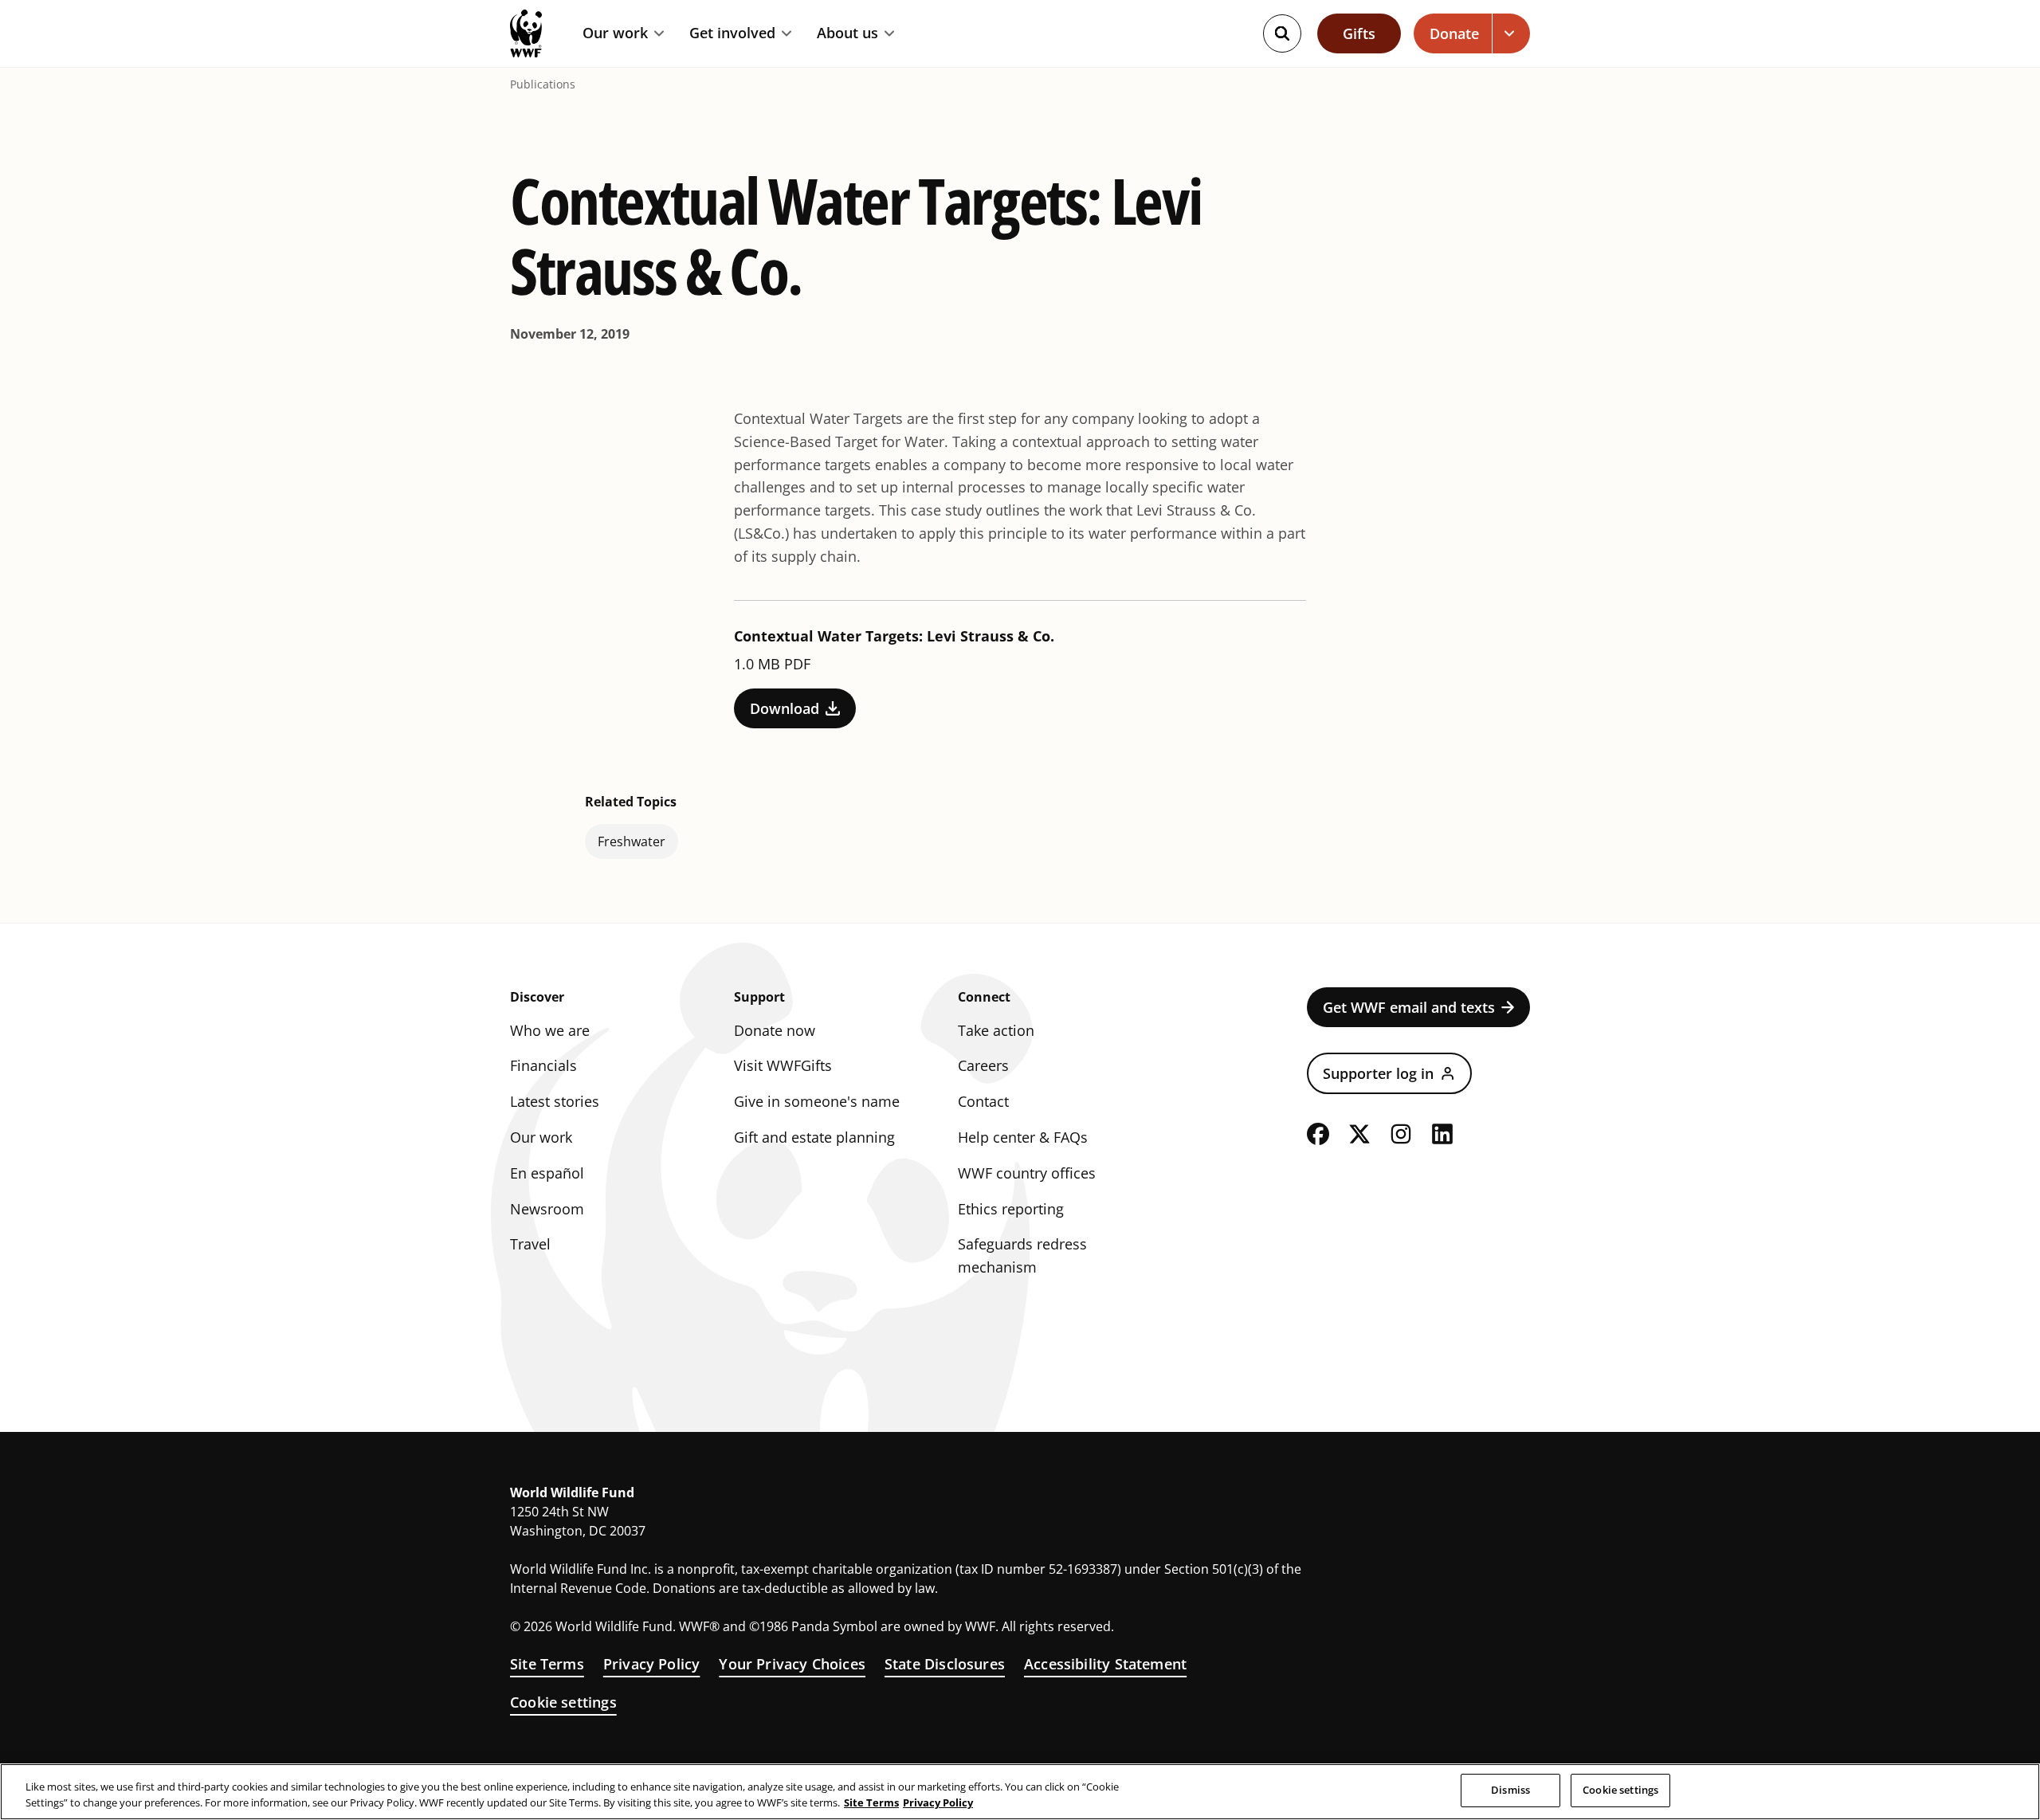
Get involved (732, 33)
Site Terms (547, 1664)
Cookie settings (563, 1702)
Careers (983, 1065)
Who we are (550, 1030)
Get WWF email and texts (1409, 1007)
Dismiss (1510, 1790)
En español (547, 1173)
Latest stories (555, 1101)
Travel (530, 1244)
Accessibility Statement (1105, 1664)
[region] (1020, 1792)
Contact (983, 1101)
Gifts (1359, 33)
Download (785, 708)
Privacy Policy (652, 1664)
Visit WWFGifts (783, 1065)
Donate (1454, 33)
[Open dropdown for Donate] (1511, 33)
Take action (996, 1030)
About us (847, 33)
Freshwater (632, 841)
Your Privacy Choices (792, 1664)
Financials (543, 1065)
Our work (615, 33)
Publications (543, 84)
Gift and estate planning (814, 1137)
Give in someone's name (817, 1101)
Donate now (775, 1030)
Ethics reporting (1011, 1209)
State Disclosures (945, 1664)
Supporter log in (1378, 1073)
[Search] (1282, 33)
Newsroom (547, 1209)
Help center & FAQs (1023, 1137)
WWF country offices (1027, 1173)
